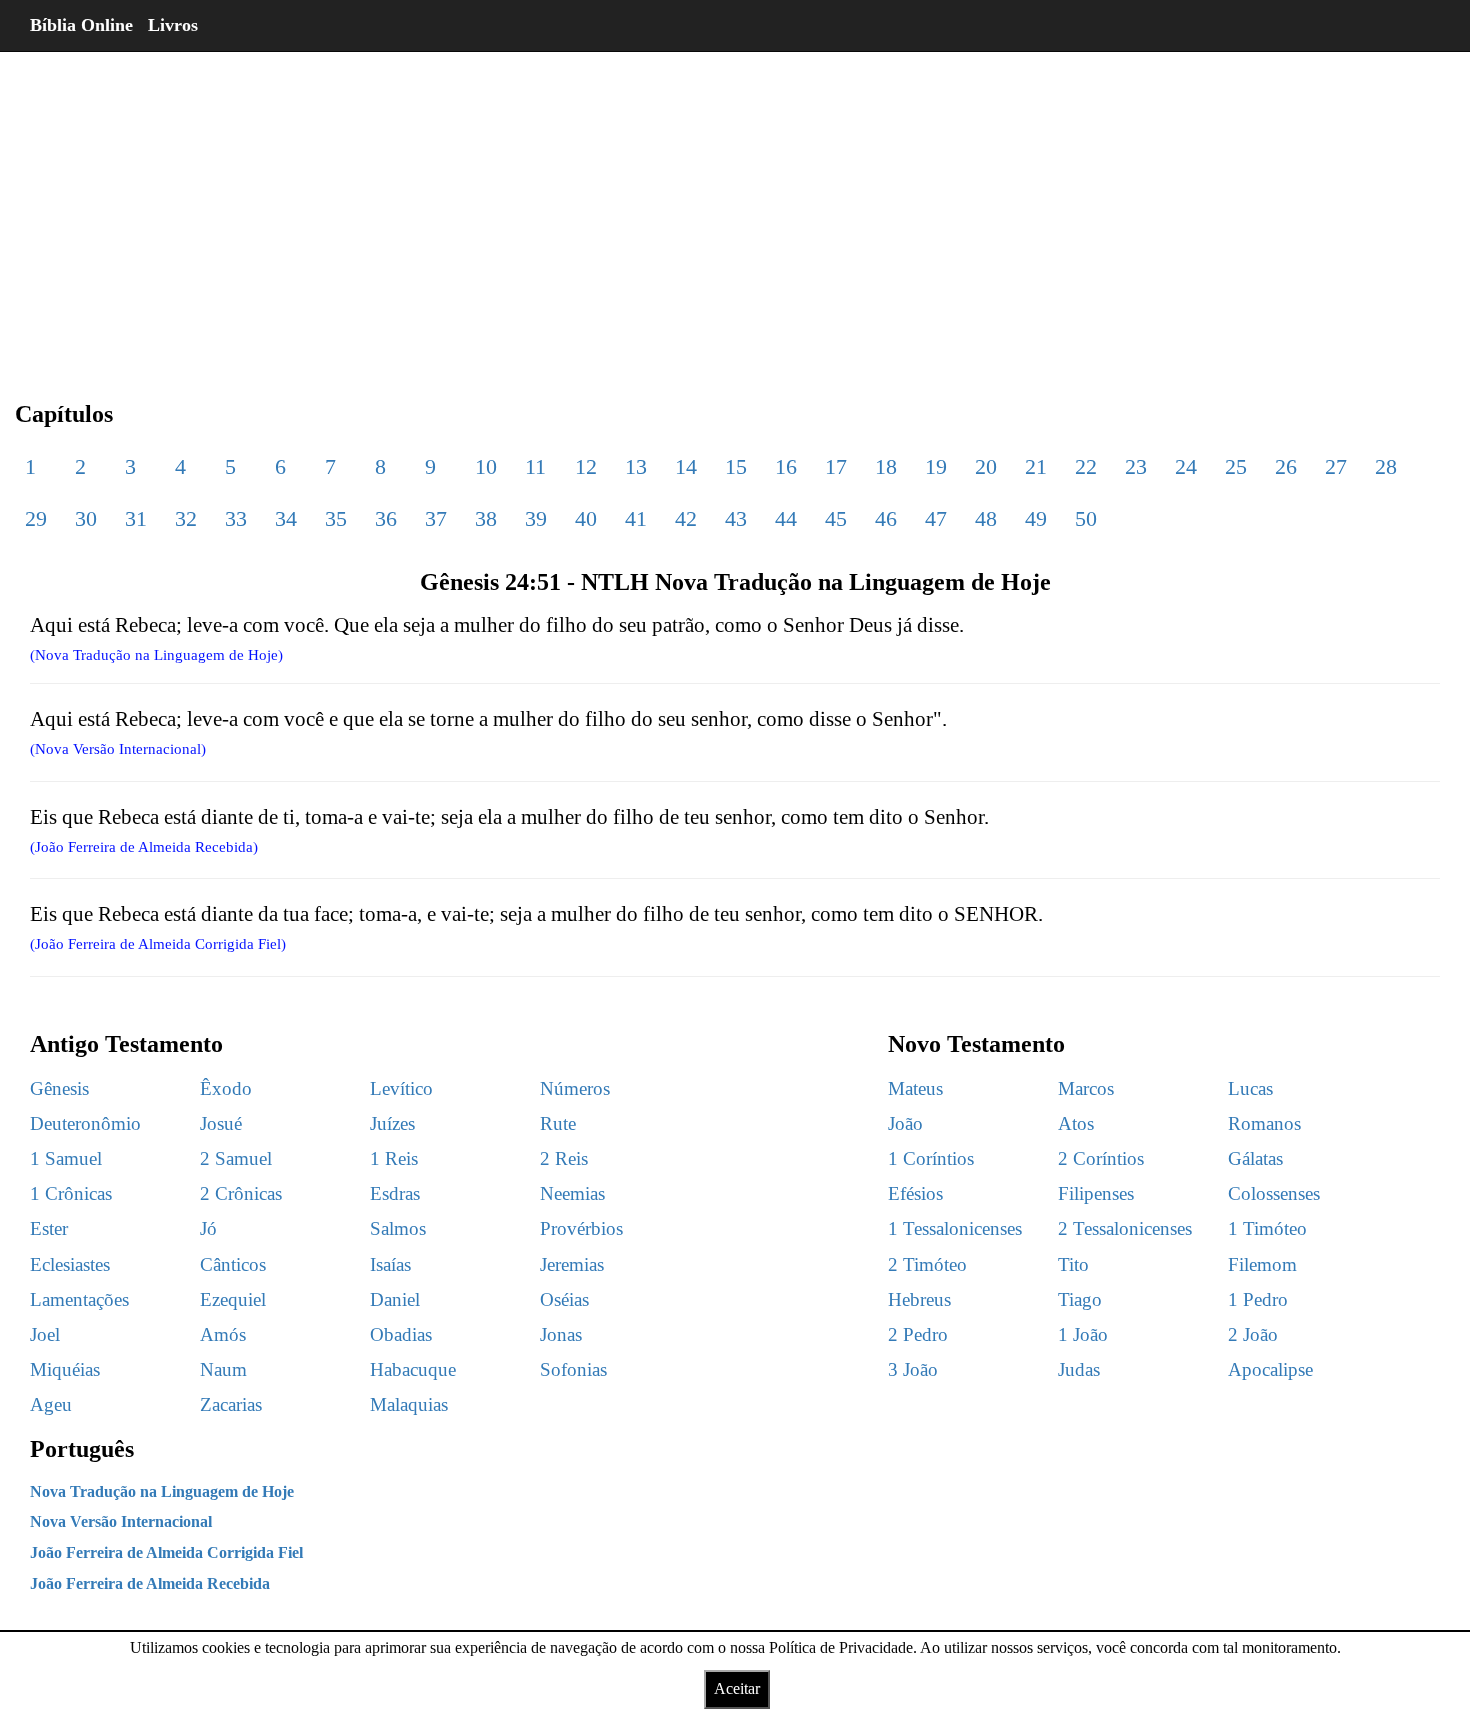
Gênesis (59, 1088)
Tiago (1080, 1299)
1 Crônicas (71, 1193)
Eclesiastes (70, 1264)
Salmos (398, 1228)
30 (86, 518)
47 (936, 518)
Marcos (1086, 1088)
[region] (735, 210)
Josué (221, 1123)
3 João (913, 1369)
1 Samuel (66, 1158)
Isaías (390, 1264)
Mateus (915, 1088)
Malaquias (409, 1404)
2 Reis (564, 1158)
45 (836, 518)
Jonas (561, 1334)
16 (786, 466)
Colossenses (1274, 1193)
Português (82, 1449)
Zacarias (231, 1404)
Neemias (572, 1193)
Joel (45, 1334)
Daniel (395, 1299)
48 (986, 518)
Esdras (395, 1193)
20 (986, 466)
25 (1236, 466)
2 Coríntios (1101, 1158)
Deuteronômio (85, 1123)
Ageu (51, 1404)
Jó (208, 1228)
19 (936, 466)
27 (1336, 466)
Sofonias (573, 1369)
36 (386, 518)
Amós (223, 1334)
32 (186, 518)
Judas (1079, 1369)
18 (886, 466)
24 (1186, 466)
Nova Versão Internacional (121, 1521)
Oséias (564, 1299)
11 (535, 466)
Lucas (1250, 1088)
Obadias (401, 1334)
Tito (1073, 1264)
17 (836, 466)
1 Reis (394, 1158)
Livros (173, 25)
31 (136, 518)
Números (575, 1088)
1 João (1083, 1334)
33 (236, 518)
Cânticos (233, 1264)
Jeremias (572, 1264)
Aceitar (737, 1688)
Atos (1076, 1123)
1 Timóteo (1267, 1228)
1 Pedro (1258, 1299)
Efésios (915, 1193)
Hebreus (919, 1299)
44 (786, 518)
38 (486, 518)
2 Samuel (236, 1158)
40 (586, 518)
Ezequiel (233, 1299)
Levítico (401, 1088)
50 (1086, 518)
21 (1036, 466)
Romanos (1264, 1123)
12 (586, 466)
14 (686, 466)
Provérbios (581, 1228)
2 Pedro (918, 1334)
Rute (558, 1123)
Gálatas (1255, 1158)
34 (286, 518)
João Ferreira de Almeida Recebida (150, 1583)
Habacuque (413, 1369)
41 (636, 518)
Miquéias (65, 1369)
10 (486, 466)
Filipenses (1096, 1193)
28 (1386, 466)
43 (736, 518)
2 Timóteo (927, 1264)
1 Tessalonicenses (955, 1228)
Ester (49, 1228)
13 (636, 466)
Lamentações (79, 1299)
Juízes (392, 1123)
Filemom (1262, 1264)
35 (336, 518)
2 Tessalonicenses (1125, 1228)
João (905, 1123)
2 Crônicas (241, 1193)
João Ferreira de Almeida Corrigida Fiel (166, 1552)
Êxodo (226, 1088)
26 (1286, 466)
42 (686, 518)
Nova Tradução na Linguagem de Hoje (162, 1491)
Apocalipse (1270, 1369)
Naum (223, 1369)
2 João (1253, 1334)
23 (1136, 466)
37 (436, 518)
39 (536, 518)
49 (1036, 518)
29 (36, 518)
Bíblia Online (81, 25)
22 (1086, 466)
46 (886, 518)
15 (736, 466)
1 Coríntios (931, 1158)
